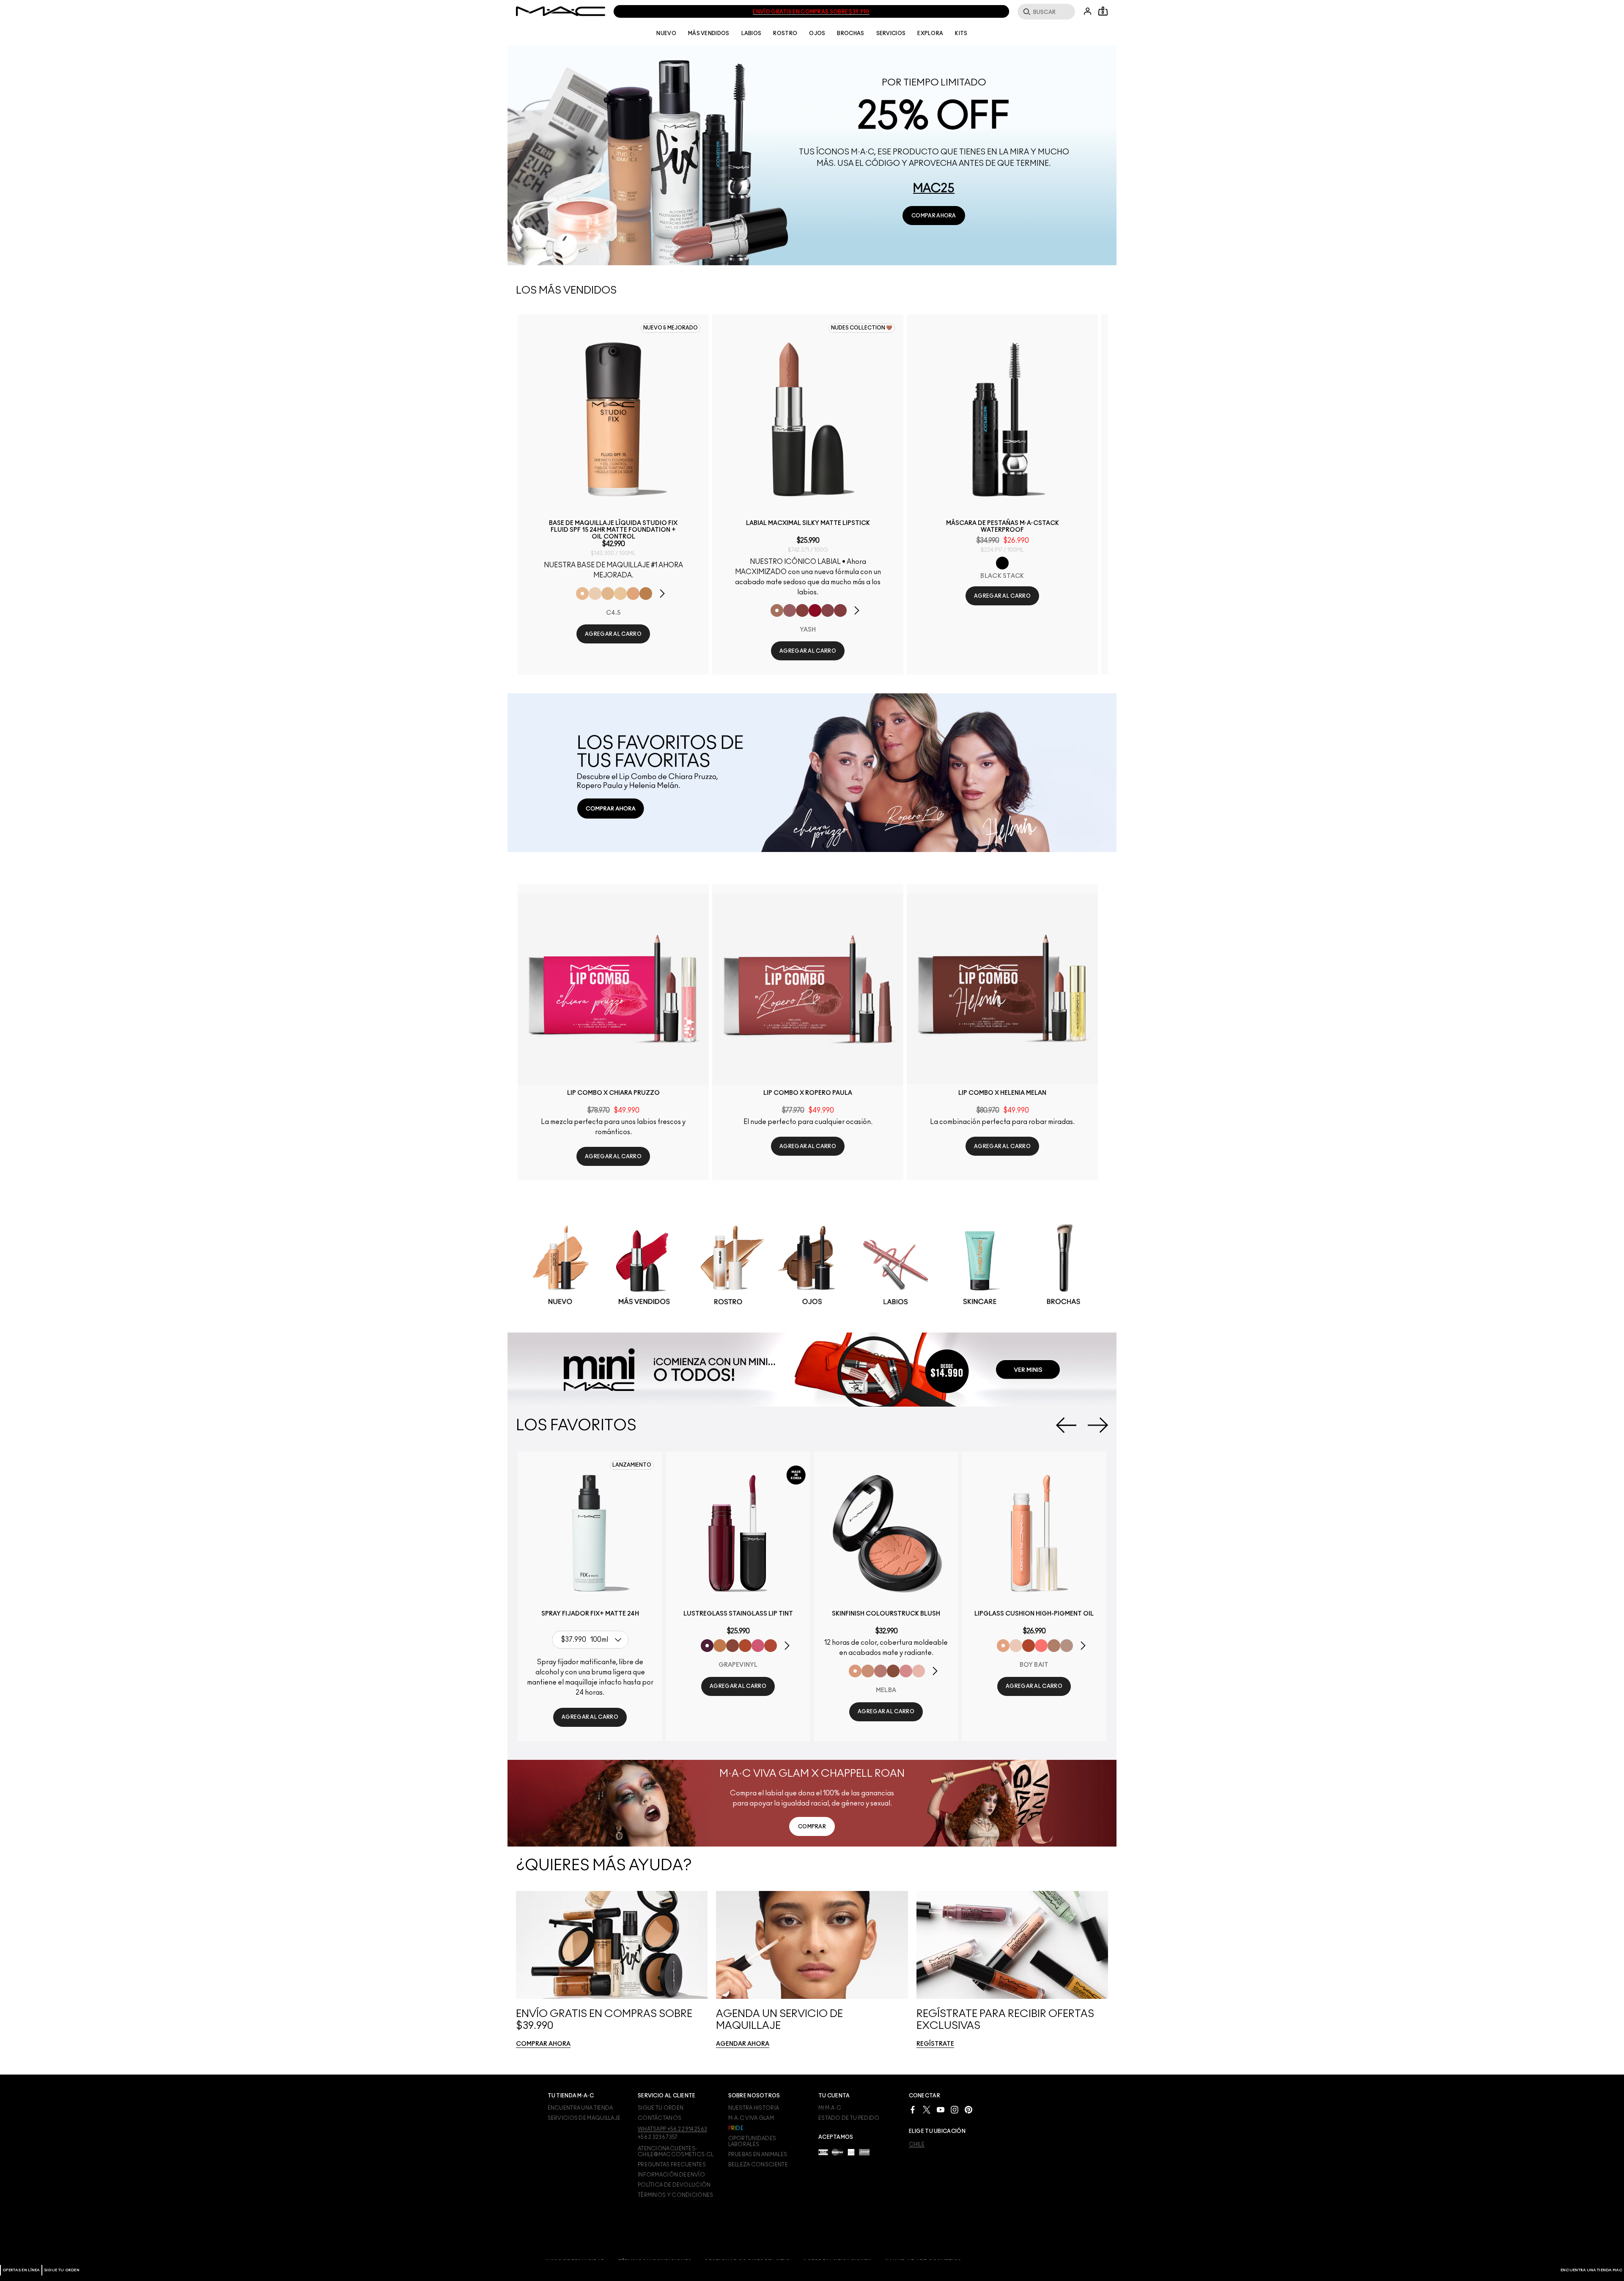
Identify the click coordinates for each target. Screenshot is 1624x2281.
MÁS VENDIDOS (709, 33)
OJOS (817, 33)
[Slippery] (1041, 1646)
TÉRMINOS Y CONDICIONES (676, 2195)
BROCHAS (850, 33)
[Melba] (855, 1671)
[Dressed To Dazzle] (1067, 1646)
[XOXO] (771, 1646)
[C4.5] (582, 594)
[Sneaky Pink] (758, 1646)
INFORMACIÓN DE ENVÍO (671, 2175)
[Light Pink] (919, 1671)
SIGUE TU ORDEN (62, 2270)
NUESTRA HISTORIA (754, 2108)
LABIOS (752, 33)
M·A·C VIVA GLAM (751, 2118)
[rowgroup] (812, 1266)
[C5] (633, 594)
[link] (934, 216)
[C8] (646, 594)
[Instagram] (955, 2109)
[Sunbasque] (868, 1671)
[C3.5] (608, 594)
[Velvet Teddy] (881, 1671)
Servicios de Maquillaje (584, 2118)
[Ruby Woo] (815, 610)
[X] (927, 2109)
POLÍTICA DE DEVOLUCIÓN (674, 2185)
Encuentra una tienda (580, 2108)
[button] (667, 594)
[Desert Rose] (906, 1671)
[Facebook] (913, 2109)
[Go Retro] (840, 610)
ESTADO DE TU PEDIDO (849, 2118)
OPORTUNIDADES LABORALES (752, 2141)
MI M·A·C (830, 2108)
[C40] (620, 594)
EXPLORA (930, 33)
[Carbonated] (1029, 1646)
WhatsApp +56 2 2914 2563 (672, 2129)
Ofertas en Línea (21, 2270)
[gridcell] (560, 1267)
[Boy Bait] (1003, 1646)
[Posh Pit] (732, 1646)
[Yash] (777, 610)
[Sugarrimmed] (1016, 1646)
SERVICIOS (891, 33)
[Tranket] (720, 1646)
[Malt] (1054, 1646)
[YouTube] (941, 2109)
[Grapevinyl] (707, 1646)
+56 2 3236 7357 (658, 2137)
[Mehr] (790, 610)
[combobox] (592, 1640)
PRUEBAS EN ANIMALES (758, 2155)
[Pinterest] (968, 2109)
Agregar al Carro (613, 634)
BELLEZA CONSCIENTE (758, 2165)
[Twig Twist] (828, 610)
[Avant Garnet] (802, 610)
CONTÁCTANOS (660, 2118)
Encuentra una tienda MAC (1591, 2270)
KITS (961, 33)
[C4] (595, 594)
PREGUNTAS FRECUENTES (672, 2165)
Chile (917, 2144)
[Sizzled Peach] (745, 1646)
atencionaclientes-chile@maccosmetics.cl (676, 2152)
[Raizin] (893, 1671)
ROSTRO (785, 33)
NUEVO (666, 33)
